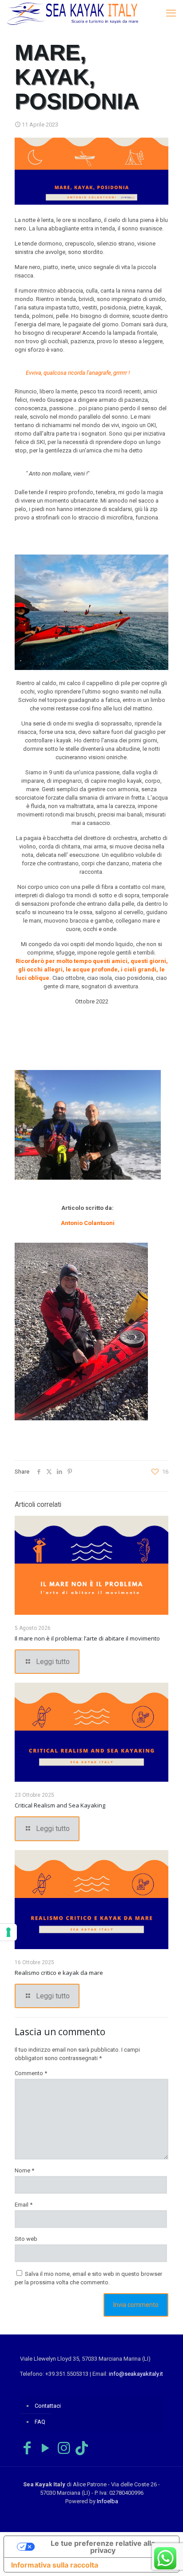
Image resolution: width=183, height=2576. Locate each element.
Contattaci (48, 2406)
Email (24, 2205)
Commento (31, 2073)
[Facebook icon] (27, 2448)
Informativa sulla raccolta (55, 2565)
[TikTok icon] (82, 2448)
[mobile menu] (171, 13)
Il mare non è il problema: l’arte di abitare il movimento (87, 1638)
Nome (24, 2170)
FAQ (40, 2422)
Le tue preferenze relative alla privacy (103, 2547)
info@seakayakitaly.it (136, 2374)
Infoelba (107, 2501)
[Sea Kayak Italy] (72, 13)
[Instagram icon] (64, 2448)
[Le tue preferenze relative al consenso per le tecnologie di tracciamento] (8, 1932)
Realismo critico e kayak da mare (59, 1973)
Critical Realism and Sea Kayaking (60, 1805)
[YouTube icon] (45, 2448)
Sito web (26, 2239)
